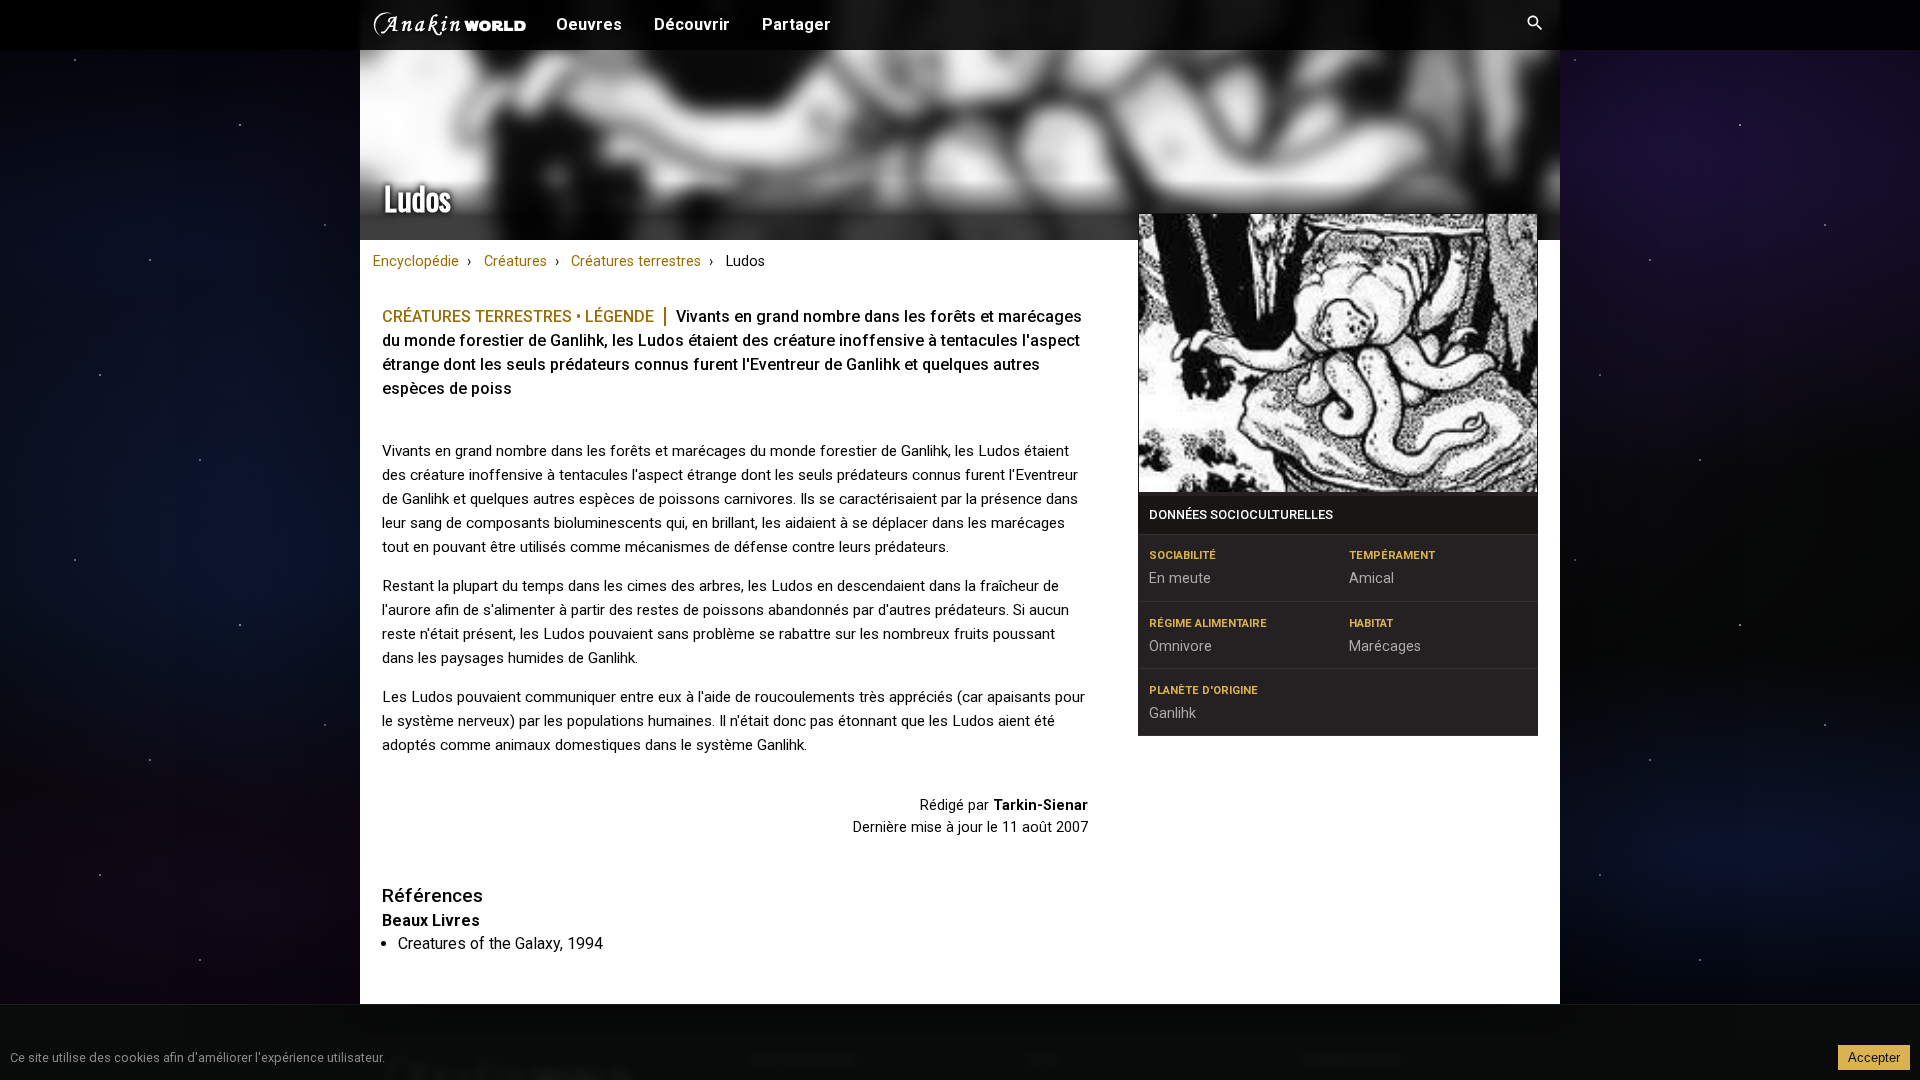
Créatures (515, 261)
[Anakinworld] (450, 27)
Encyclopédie (416, 261)
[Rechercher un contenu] (1535, 25)
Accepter (1874, 1057)
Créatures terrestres (636, 261)
